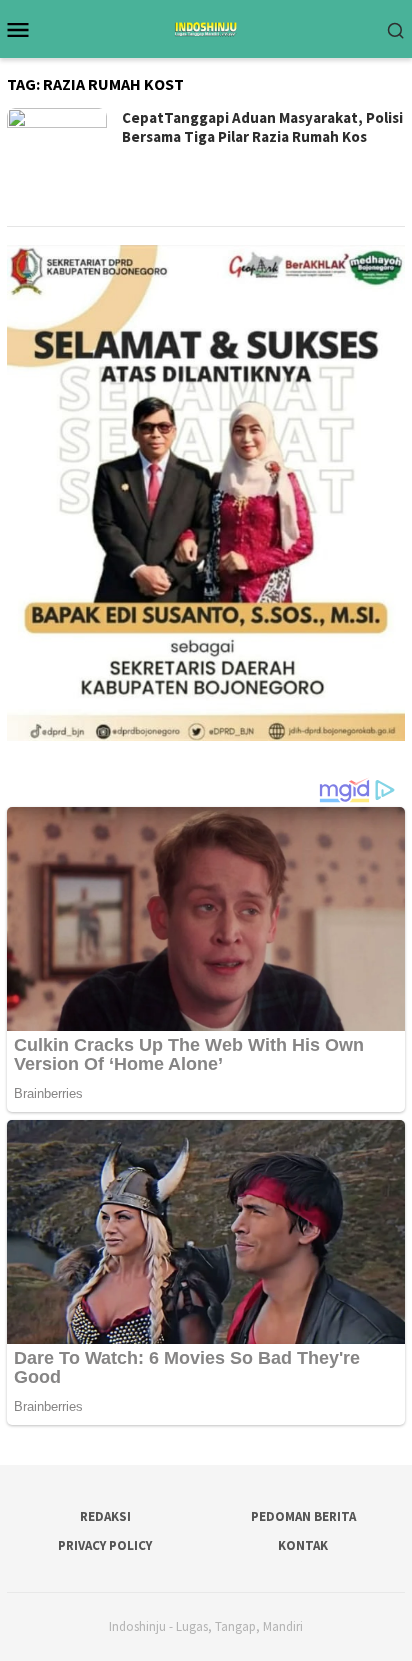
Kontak (303, 1545)
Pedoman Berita (303, 1516)
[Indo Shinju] (206, 27)
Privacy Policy (105, 1545)
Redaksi (105, 1516)
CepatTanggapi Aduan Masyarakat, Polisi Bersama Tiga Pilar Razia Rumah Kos (262, 127)
